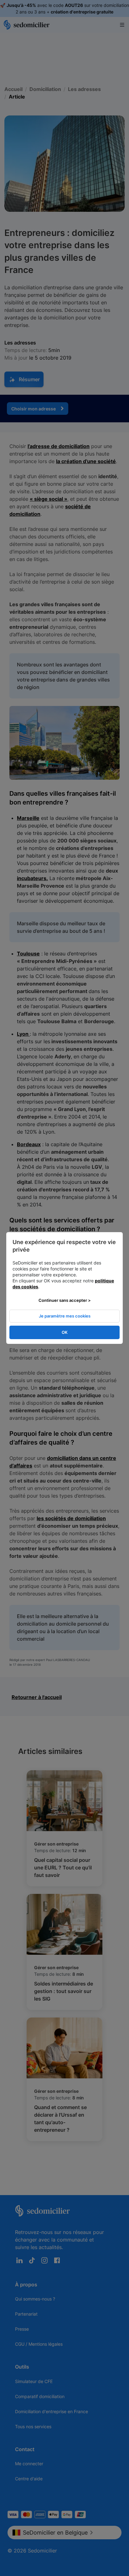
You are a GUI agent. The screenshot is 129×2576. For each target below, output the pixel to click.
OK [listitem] (65, 1332)
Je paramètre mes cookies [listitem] (65, 1316)
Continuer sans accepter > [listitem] (65, 1300)
